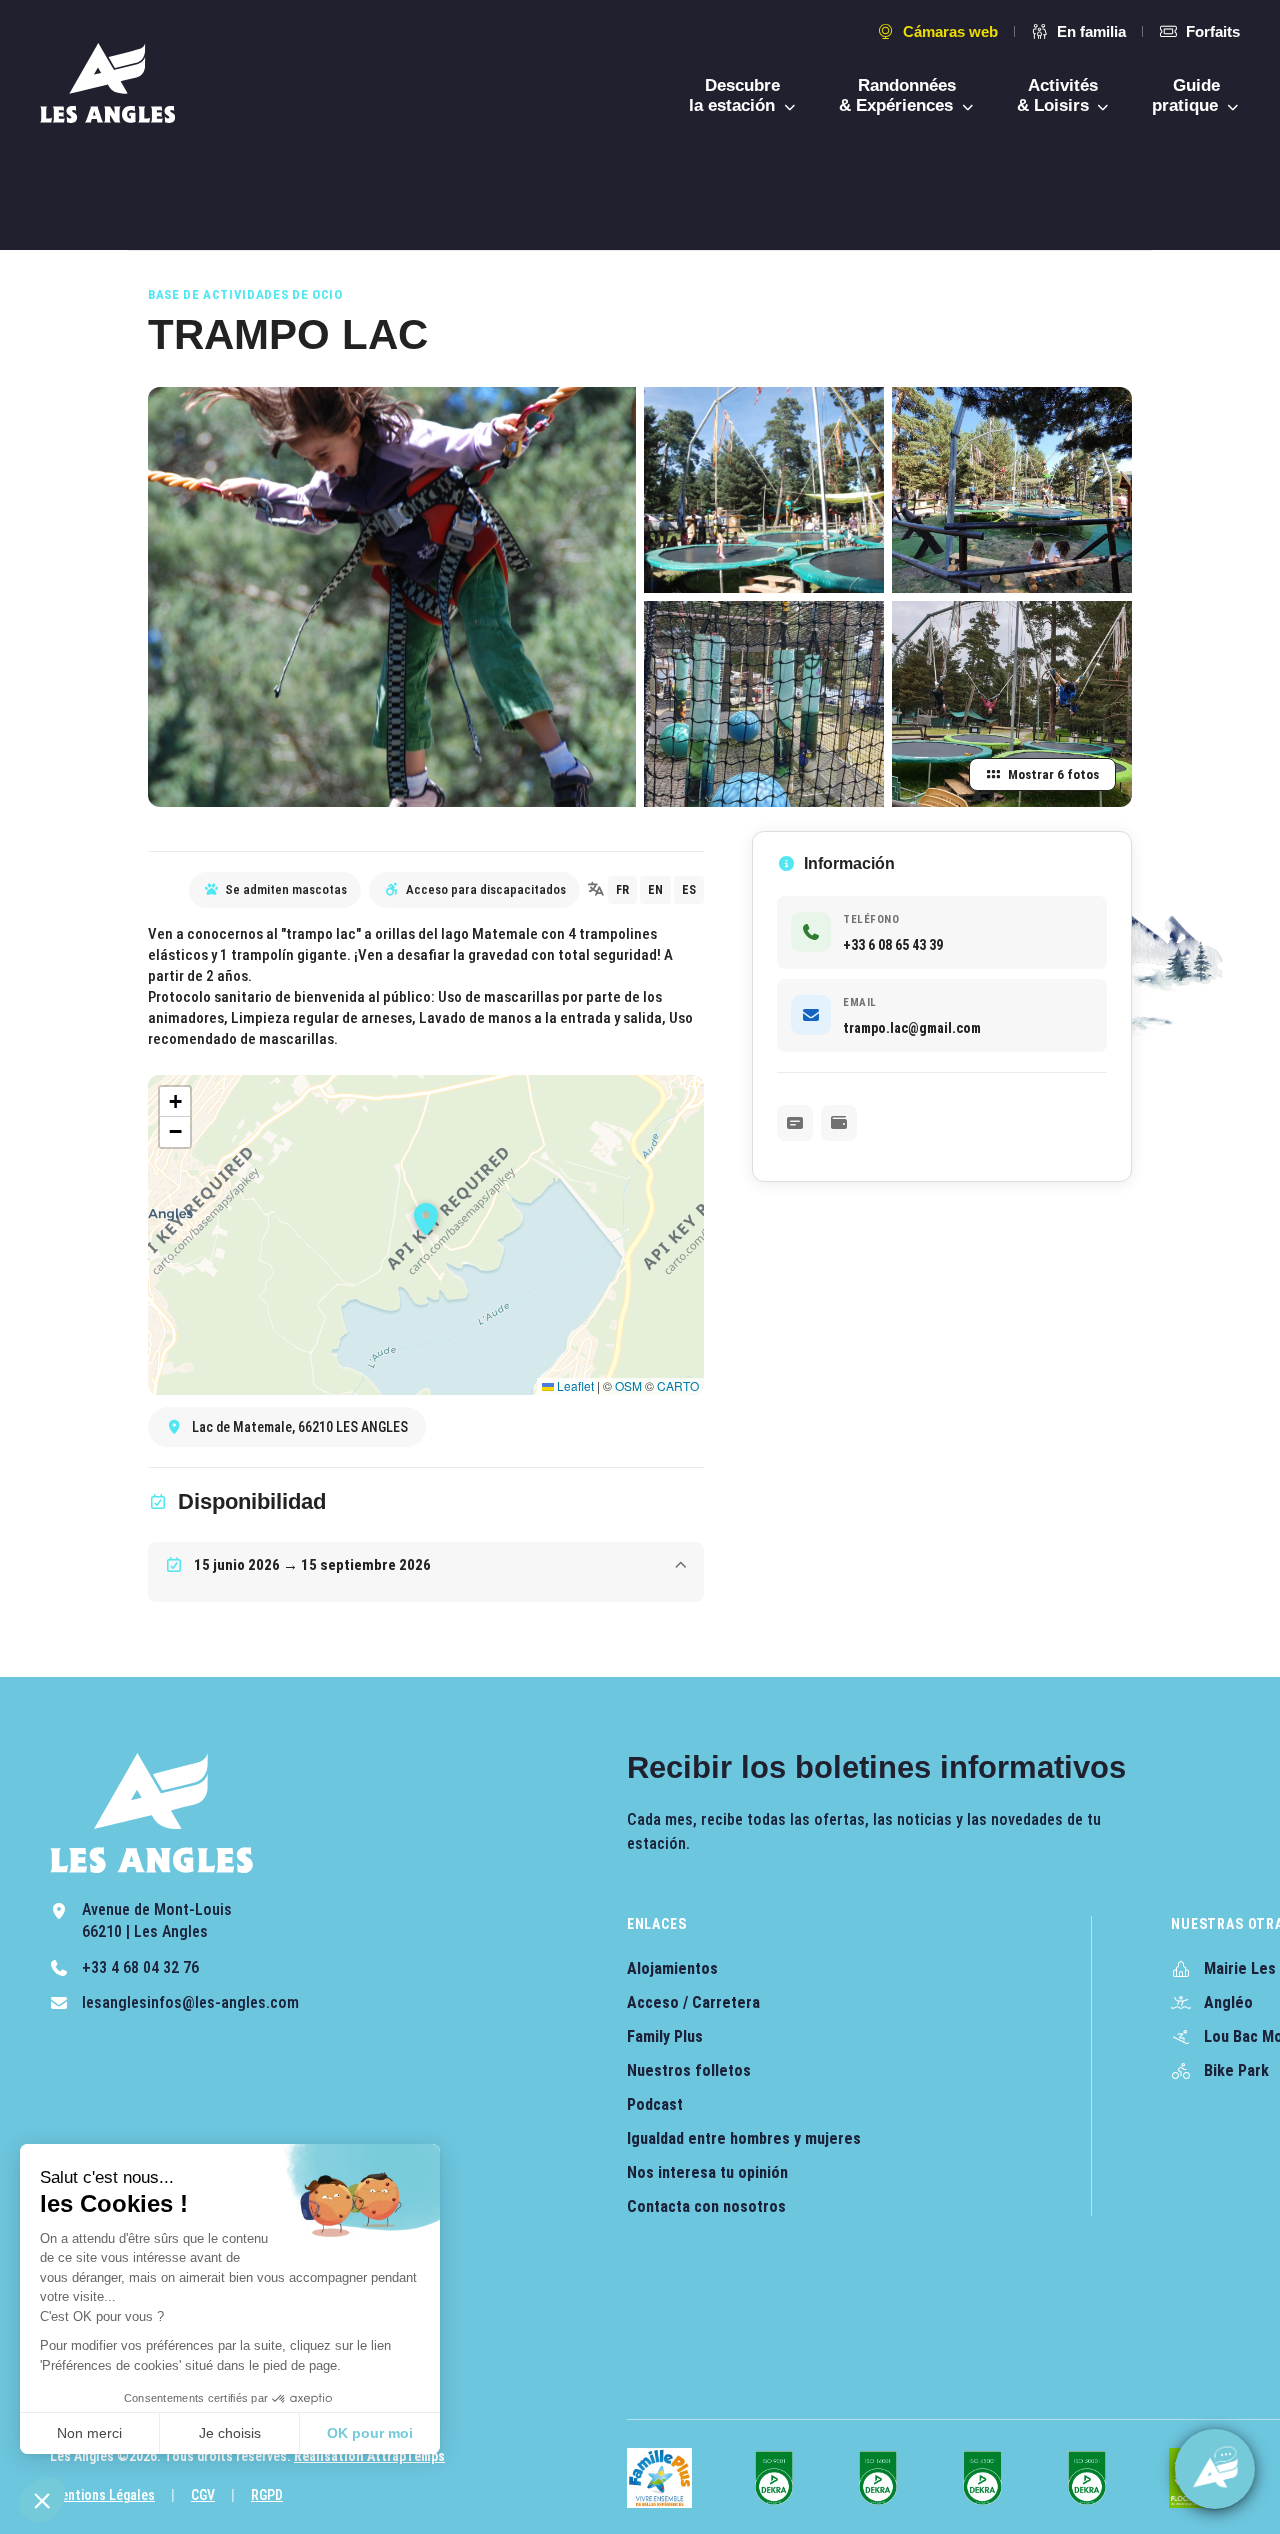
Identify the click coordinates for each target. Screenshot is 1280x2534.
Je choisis (230, 2433)
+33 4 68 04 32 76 (140, 1967)
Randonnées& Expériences (898, 95)
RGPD (267, 2495)
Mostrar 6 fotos (1053, 774)
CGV (203, 2495)
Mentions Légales (102, 2495)
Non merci (89, 2433)
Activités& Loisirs (1058, 95)
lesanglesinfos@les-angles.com (190, 2002)
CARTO (678, 1385)
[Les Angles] (107, 83)
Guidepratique (1187, 95)
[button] (42, 2500)
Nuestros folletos (689, 2070)
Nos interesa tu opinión (707, 2172)
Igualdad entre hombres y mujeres (744, 2138)
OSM (628, 1385)
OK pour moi (370, 2433)
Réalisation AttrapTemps (369, 2456)
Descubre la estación (734, 95)
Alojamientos (672, 1968)
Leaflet (574, 1385)
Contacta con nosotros (706, 2206)
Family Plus (665, 2036)
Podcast (655, 2104)
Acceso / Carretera (693, 2002)
